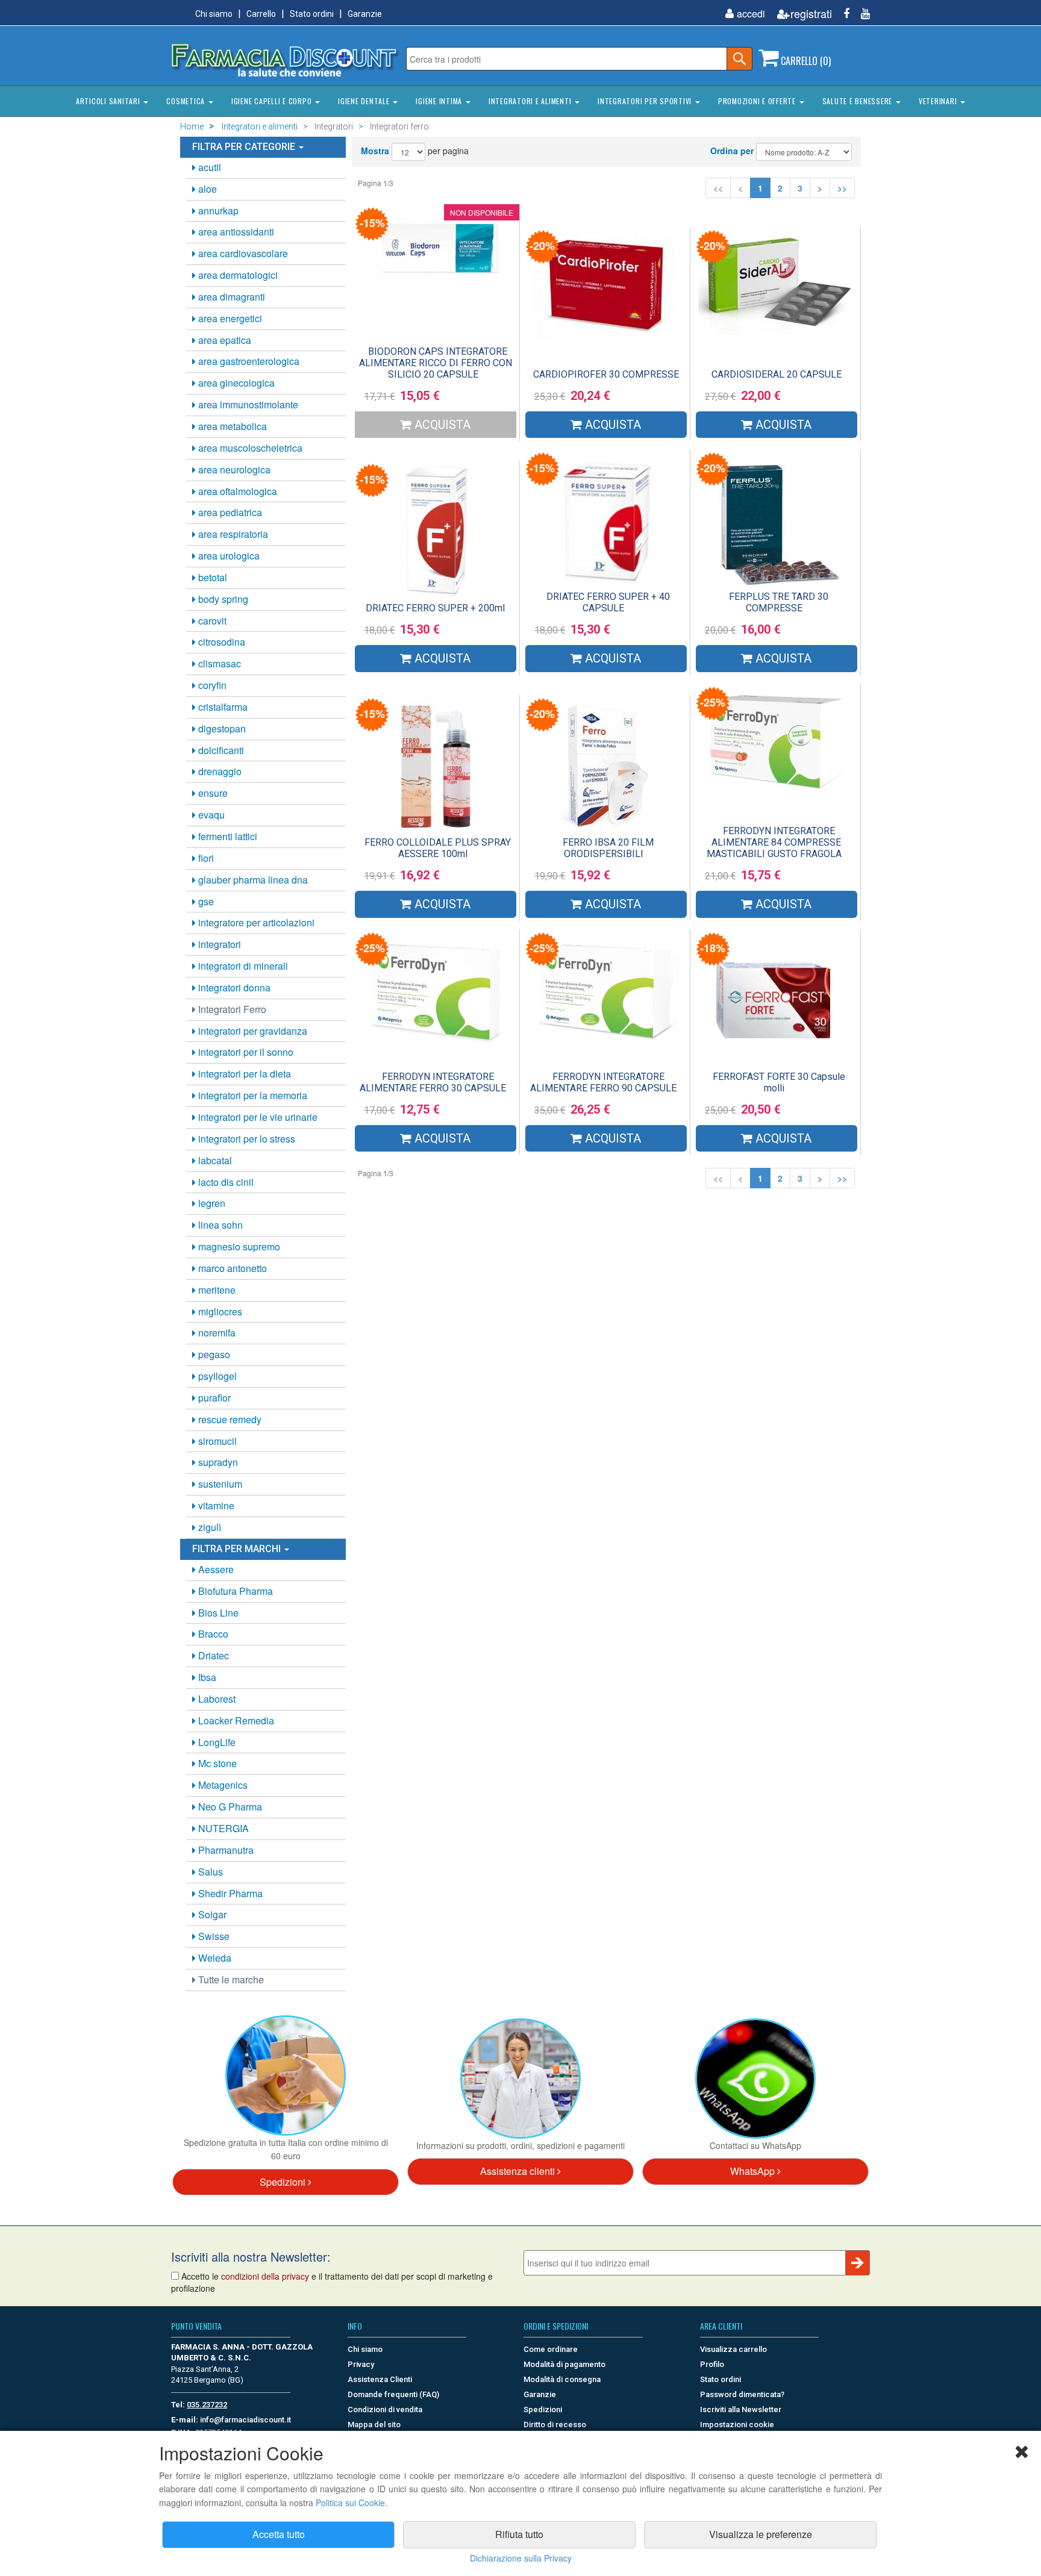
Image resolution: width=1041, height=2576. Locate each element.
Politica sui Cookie (350, 2503)
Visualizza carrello (733, 2349)
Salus (209, 1872)
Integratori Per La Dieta (243, 1074)
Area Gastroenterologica (248, 361)
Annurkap (217, 211)
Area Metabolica (231, 426)
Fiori (205, 858)
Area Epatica (224, 340)
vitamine (215, 1505)
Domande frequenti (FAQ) (393, 2394)
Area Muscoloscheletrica (249, 448)
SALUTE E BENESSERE (858, 101)
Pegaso (213, 1354)
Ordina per (732, 151)
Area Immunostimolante (247, 404)
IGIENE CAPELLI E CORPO (273, 101)
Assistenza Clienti (380, 2379)
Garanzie (365, 14)
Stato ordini (312, 14)
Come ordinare (551, 2349)
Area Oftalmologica (236, 491)
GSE (205, 901)
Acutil (208, 167)
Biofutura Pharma (234, 1591)
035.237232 (207, 2405)
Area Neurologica (233, 469)
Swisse (213, 1936)
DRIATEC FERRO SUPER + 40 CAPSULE (608, 602)
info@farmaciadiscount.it (245, 2420)
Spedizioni (284, 2182)
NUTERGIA (222, 1828)
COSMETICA (187, 101)
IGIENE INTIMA (440, 101)
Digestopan (221, 728)
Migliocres (219, 1311)
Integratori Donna (233, 987)
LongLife (216, 1742)
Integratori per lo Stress (245, 1139)
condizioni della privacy (265, 2276)
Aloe (206, 189)
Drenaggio (219, 771)
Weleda (214, 1958)
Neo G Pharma (229, 1807)
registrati (811, 14)
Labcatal (214, 1160)
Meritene (216, 1290)
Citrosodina (220, 642)
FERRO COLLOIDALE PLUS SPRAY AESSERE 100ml (438, 848)
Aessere (215, 1569)
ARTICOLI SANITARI (109, 101)
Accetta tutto (279, 2534)
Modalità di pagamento (564, 2364)
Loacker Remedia (235, 1720)
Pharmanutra (225, 1850)
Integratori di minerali (242, 966)
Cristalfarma (222, 707)
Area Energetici (229, 318)
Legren (211, 1203)
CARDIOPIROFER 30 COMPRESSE (606, 374)
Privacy (361, 2364)
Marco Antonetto (231, 1268)
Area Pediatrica (229, 512)
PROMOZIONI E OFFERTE (758, 101)
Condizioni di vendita (385, 2409)
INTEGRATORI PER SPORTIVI (646, 101)
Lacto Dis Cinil (225, 1182)
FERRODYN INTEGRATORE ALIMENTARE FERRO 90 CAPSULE (603, 1082)
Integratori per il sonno (245, 1052)
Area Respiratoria (232, 534)
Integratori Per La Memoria (252, 1095)
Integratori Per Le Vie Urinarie (257, 1117)
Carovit (211, 621)
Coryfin (211, 685)
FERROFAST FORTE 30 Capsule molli (779, 1082)
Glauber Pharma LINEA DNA (252, 880)
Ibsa (206, 1677)
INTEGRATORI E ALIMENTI (531, 101)
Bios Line (217, 1613)
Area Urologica (228, 556)
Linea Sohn (219, 1225)
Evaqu (210, 815)
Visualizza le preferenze (761, 2534)
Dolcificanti (220, 750)
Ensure (212, 793)
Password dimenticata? (742, 2394)
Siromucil (216, 1441)
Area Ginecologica (235, 383)
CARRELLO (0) (805, 61)
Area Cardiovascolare (242, 253)
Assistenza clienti (519, 2171)
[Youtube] (861, 14)
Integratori (218, 944)
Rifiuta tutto (519, 2534)
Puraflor (213, 1398)
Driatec (212, 1655)
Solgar (211, 1914)
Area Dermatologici (237, 275)
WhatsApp (754, 2171)
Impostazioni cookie (737, 2425)
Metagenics (222, 1785)
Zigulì (208, 1527)
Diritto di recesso (555, 2425)
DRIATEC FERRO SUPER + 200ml (435, 608)
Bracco (212, 1634)
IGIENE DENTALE (365, 101)
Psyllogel (216, 1376)
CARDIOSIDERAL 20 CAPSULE (777, 374)
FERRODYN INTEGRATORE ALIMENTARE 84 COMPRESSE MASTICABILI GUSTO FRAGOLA (774, 842)
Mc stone (216, 1763)
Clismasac (218, 663)
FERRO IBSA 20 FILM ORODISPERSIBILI (608, 848)
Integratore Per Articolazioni (255, 922)
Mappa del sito (374, 2425)
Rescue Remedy (229, 1419)
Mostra (375, 151)
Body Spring (222, 599)
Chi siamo (214, 14)
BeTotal (211, 577)
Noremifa (216, 1333)
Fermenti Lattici (227, 836)
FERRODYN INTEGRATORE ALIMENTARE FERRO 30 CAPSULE (433, 1082)
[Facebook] (842, 14)
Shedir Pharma (229, 1893)
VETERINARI (939, 101)
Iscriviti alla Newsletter (741, 2409)
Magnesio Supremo (238, 1246)
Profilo (712, 2364)
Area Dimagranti (230, 297)
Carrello (261, 14)
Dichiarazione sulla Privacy (521, 2558)
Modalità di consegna (562, 2379)
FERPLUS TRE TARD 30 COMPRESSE (779, 602)
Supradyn (217, 1462)
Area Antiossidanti (235, 232)
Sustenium (219, 1484)
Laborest (216, 1699)
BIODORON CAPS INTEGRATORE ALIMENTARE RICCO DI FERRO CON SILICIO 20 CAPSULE (436, 363)
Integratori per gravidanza (252, 1031)
